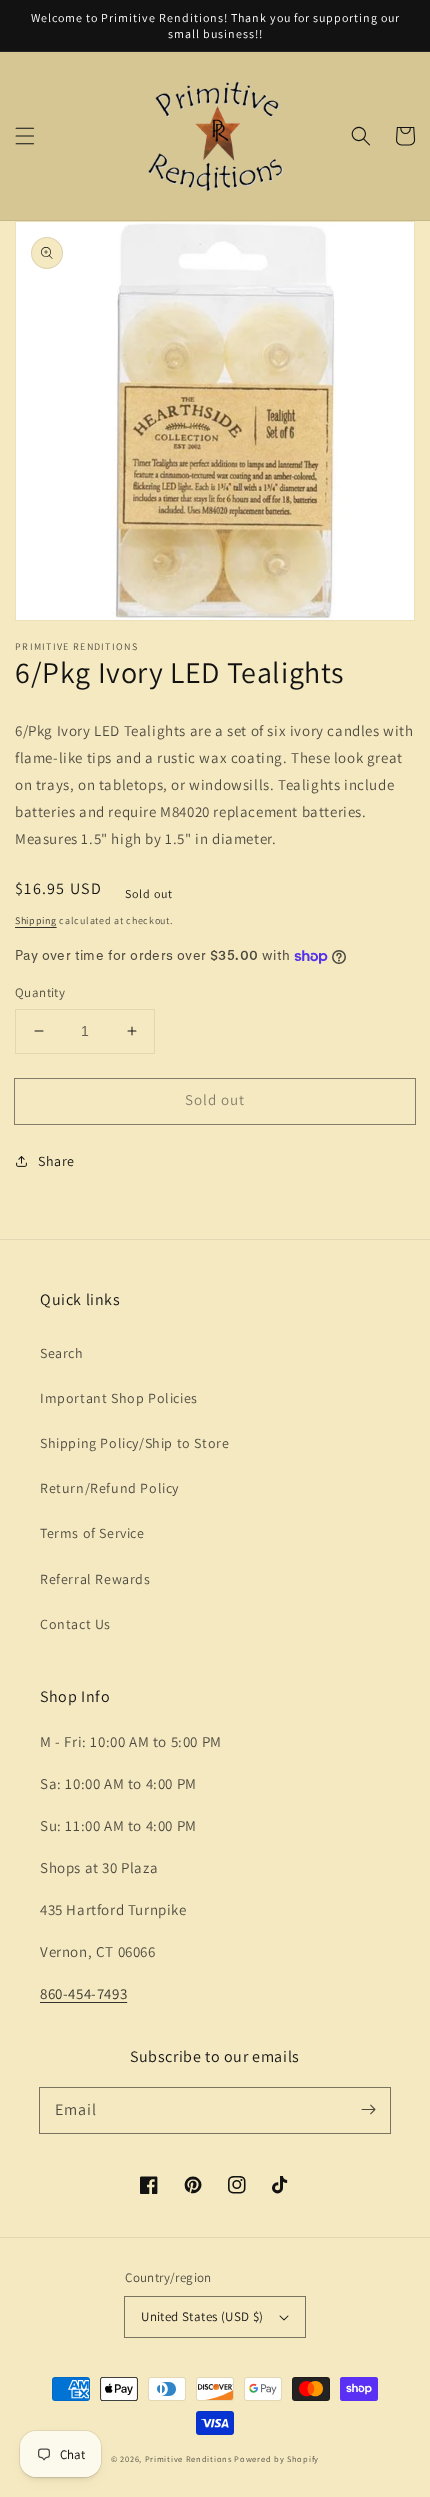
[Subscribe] (368, 2110)
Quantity (40, 992)
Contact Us (75, 1624)
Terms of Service (92, 1533)
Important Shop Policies (119, 1398)
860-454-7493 (83, 1993)
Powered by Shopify (276, 2458)
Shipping (36, 920)
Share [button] (56, 1161)
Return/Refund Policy (109, 1488)
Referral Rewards (95, 1579)
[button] (25, 136)
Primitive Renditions (188, 2458)
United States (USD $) (202, 2316)
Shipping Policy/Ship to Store (134, 1443)
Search (62, 1353)
